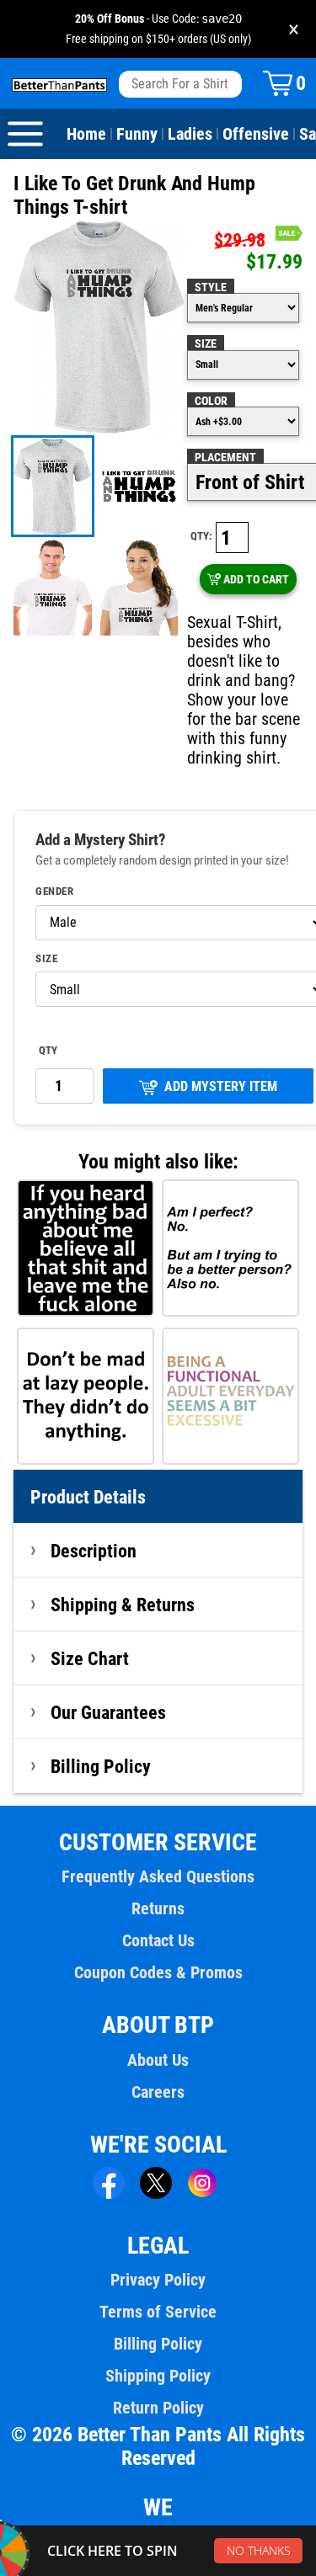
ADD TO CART (256, 579)
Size (206, 343)
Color (211, 401)
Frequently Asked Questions (158, 1876)
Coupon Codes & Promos (158, 1972)
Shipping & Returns (123, 1605)
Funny (137, 134)
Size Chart (90, 1658)
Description (94, 1551)
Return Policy (158, 2408)
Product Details (88, 1497)
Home (86, 134)
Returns (158, 1908)
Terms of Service (158, 2312)
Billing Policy (101, 1766)
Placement (225, 457)
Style (211, 287)
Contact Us (158, 1940)
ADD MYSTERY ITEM (221, 1086)
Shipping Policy (158, 2376)
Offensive (256, 134)
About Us (158, 2060)
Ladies (190, 134)
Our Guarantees (108, 1712)
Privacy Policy (158, 2280)
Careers (158, 2092)
